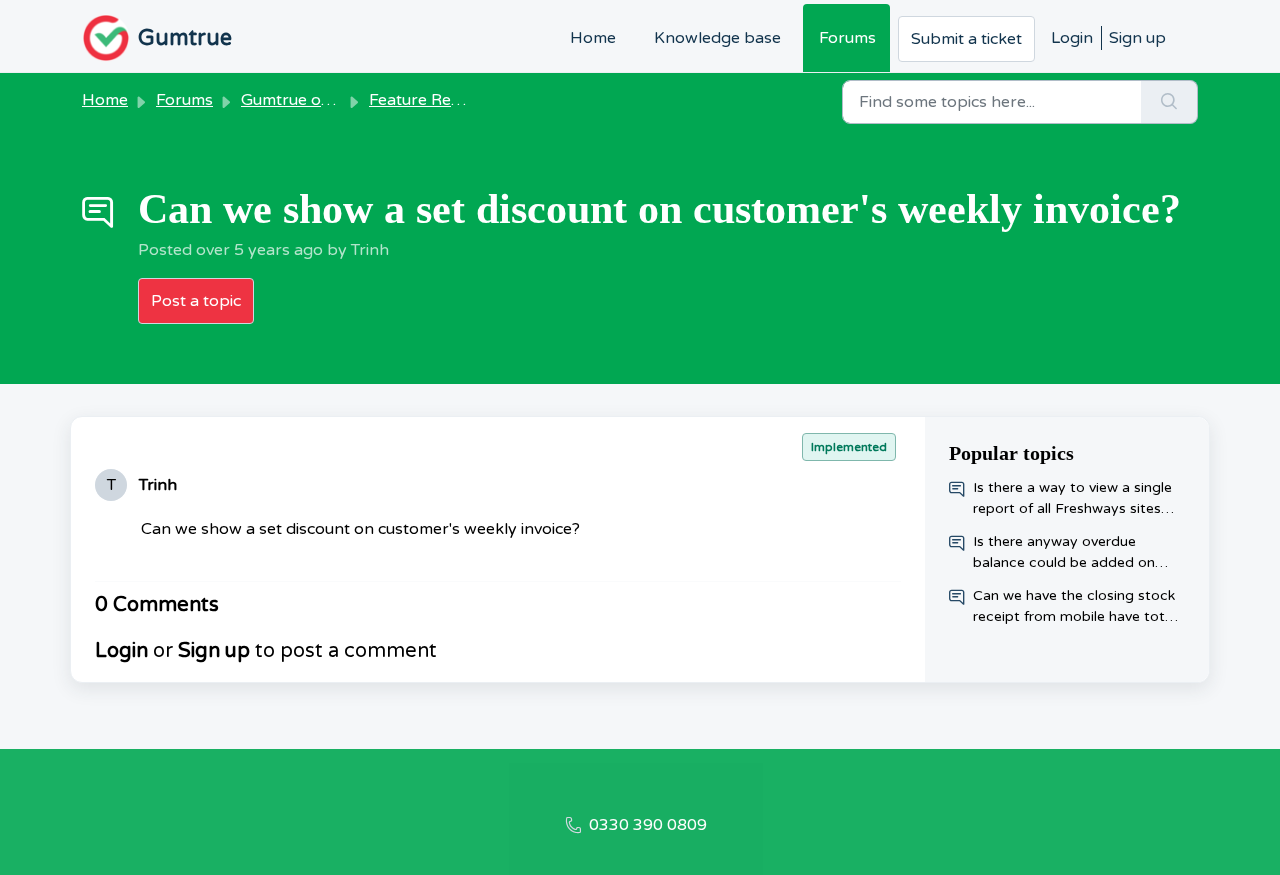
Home (593, 38)
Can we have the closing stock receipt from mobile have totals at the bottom (1078, 607)
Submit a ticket (966, 39)
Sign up (1137, 38)
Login (1072, 38)
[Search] (1169, 102)
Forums (847, 38)
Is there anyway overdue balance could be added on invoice (1064, 553)
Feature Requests (435, 100)
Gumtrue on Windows (323, 100)
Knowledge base (717, 38)
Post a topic (196, 301)
